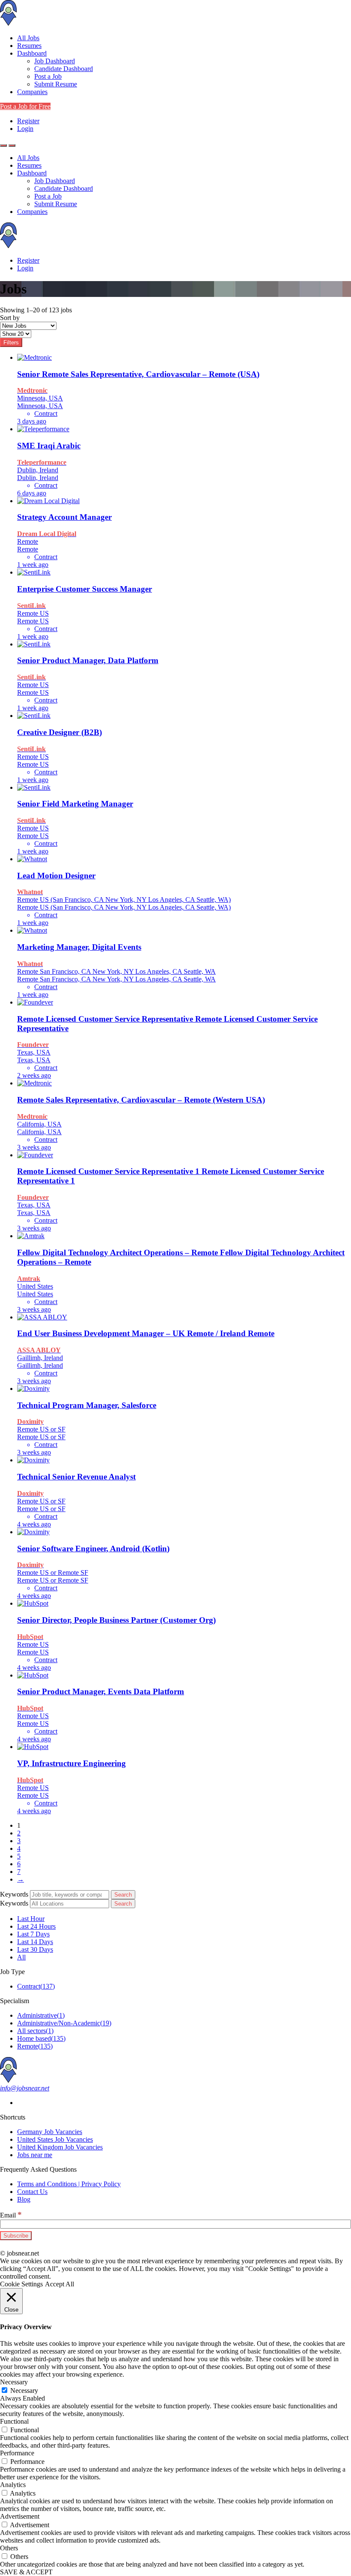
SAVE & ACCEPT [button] (26, 2572)
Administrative (41, 2015)
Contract (36, 1986)
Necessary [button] (14, 2382)
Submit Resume (56, 84)
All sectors (35, 2031)
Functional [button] (14, 2421)
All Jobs (28, 38)
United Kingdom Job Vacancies (60, 2147)
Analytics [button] (13, 2485)
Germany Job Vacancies (50, 2132)
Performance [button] (17, 2453)
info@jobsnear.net (25, 2088)
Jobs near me (35, 2155)
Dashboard (32, 53)
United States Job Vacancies (55, 2139)
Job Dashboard (55, 61)
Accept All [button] (59, 2284)
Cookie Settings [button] (21, 2284)
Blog (24, 2199)
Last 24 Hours (36, 1926)
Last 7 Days (33, 1934)
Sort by (10, 318)
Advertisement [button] (20, 2516)
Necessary (24, 2391)
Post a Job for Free (25, 106)
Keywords (14, 1894)
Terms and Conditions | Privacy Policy (69, 2184)
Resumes (29, 46)
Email (11, 2215)
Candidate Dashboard (64, 69)
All (21, 1957)
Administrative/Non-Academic (64, 2023)
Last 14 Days (35, 1942)
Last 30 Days (35, 1949)
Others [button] (9, 2548)
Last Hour (31, 1919)
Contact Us (32, 2192)
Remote (35, 2046)
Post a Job (48, 76)
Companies (32, 92)
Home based (41, 2038)
